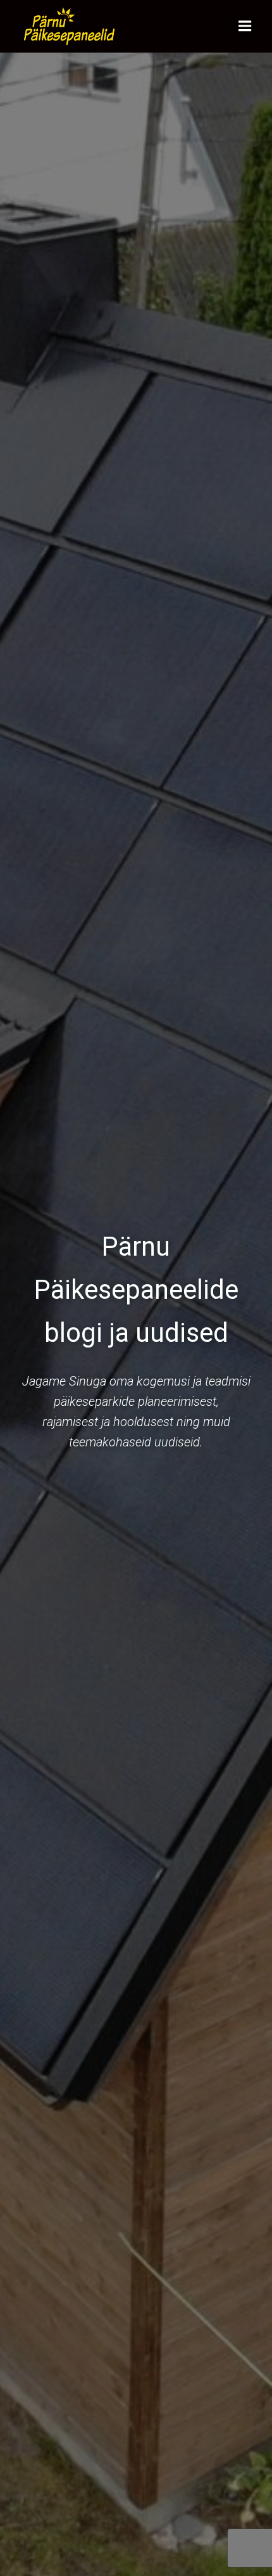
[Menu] (245, 26)
